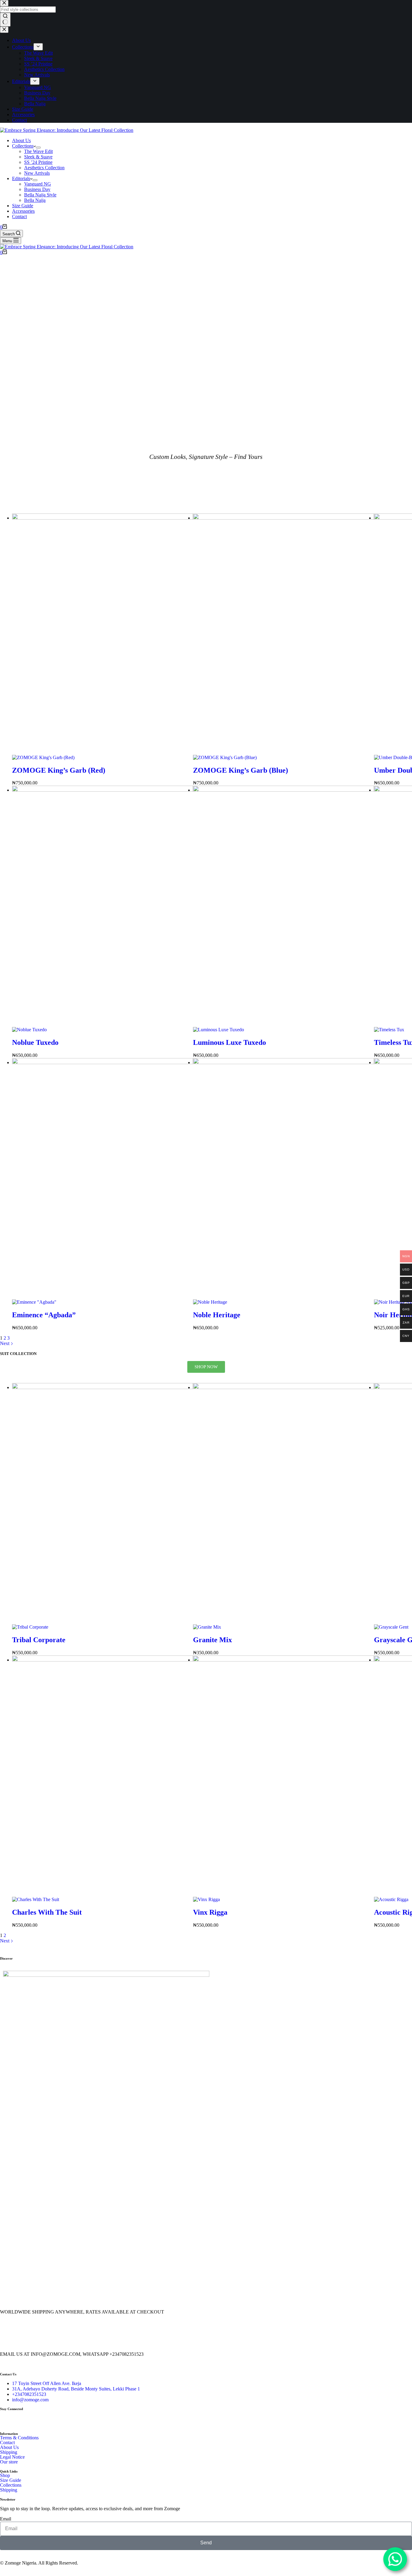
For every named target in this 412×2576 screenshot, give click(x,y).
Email (6, 2519)
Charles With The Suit (47, 1912)
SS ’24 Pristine (38, 162)
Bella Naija (35, 200)
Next (5, 1941)
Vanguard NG (38, 184)
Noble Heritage (217, 1315)
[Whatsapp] (40, 2418)
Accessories (23, 211)
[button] (6, 2125)
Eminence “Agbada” (44, 1315)
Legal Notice (12, 2457)
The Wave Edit (38, 151)
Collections (23, 146)
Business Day (37, 189)
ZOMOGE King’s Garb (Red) (59, 770)
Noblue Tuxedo (35, 1042)
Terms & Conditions (19, 2438)
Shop (5, 2476)
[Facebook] (8, 2418)
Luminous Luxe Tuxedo (230, 1042)
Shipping (9, 2452)
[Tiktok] (56, 2418)
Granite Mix (212, 1640)
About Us (21, 140)
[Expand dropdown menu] (38, 148)
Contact (19, 216)
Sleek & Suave (38, 157)
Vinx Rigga (210, 1912)
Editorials (21, 178)
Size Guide (23, 206)
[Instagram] (24, 2418)
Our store (9, 2462)
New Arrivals (37, 173)
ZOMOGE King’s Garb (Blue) (241, 770)
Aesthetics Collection (44, 168)
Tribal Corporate (39, 1640)
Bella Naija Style (40, 195)
